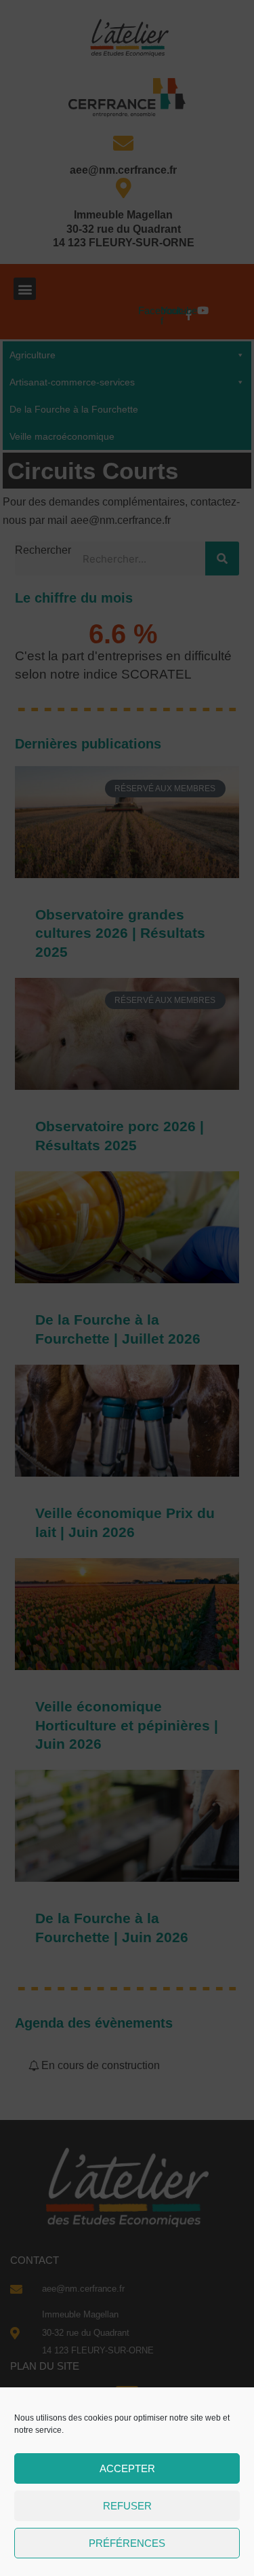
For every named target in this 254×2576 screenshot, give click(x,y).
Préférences (127, 2543)
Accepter (127, 2468)
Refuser (127, 2506)
